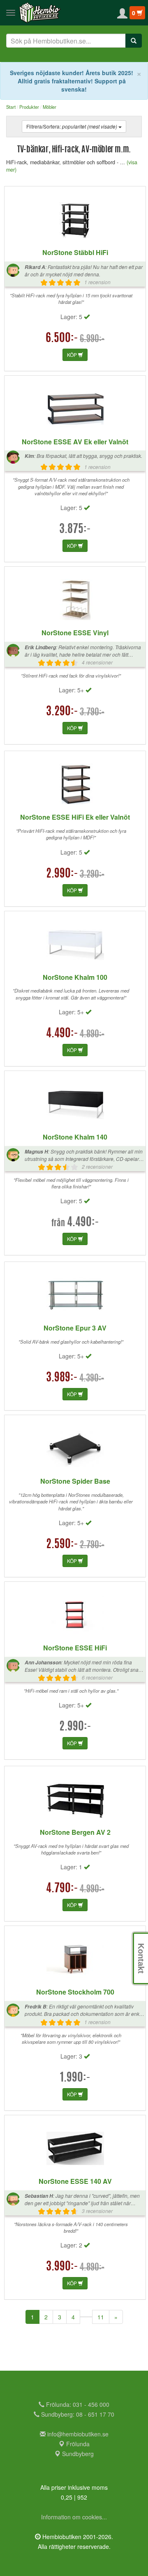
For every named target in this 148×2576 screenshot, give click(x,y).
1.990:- (75, 2078)
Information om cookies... (74, 2517)
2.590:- (62, 1545)
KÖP (73, 355)
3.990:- (62, 2267)
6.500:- (62, 339)
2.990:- (62, 874)
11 (101, 2317)
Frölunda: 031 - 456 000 (77, 2404)
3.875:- (75, 530)
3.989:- (62, 1378)
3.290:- (62, 712)
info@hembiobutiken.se (78, 2434)
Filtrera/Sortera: (72, 126)
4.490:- (62, 1034)
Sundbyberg (77, 2454)
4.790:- (62, 1889)
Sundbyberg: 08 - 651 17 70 (77, 2414)
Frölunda (77, 2444)
